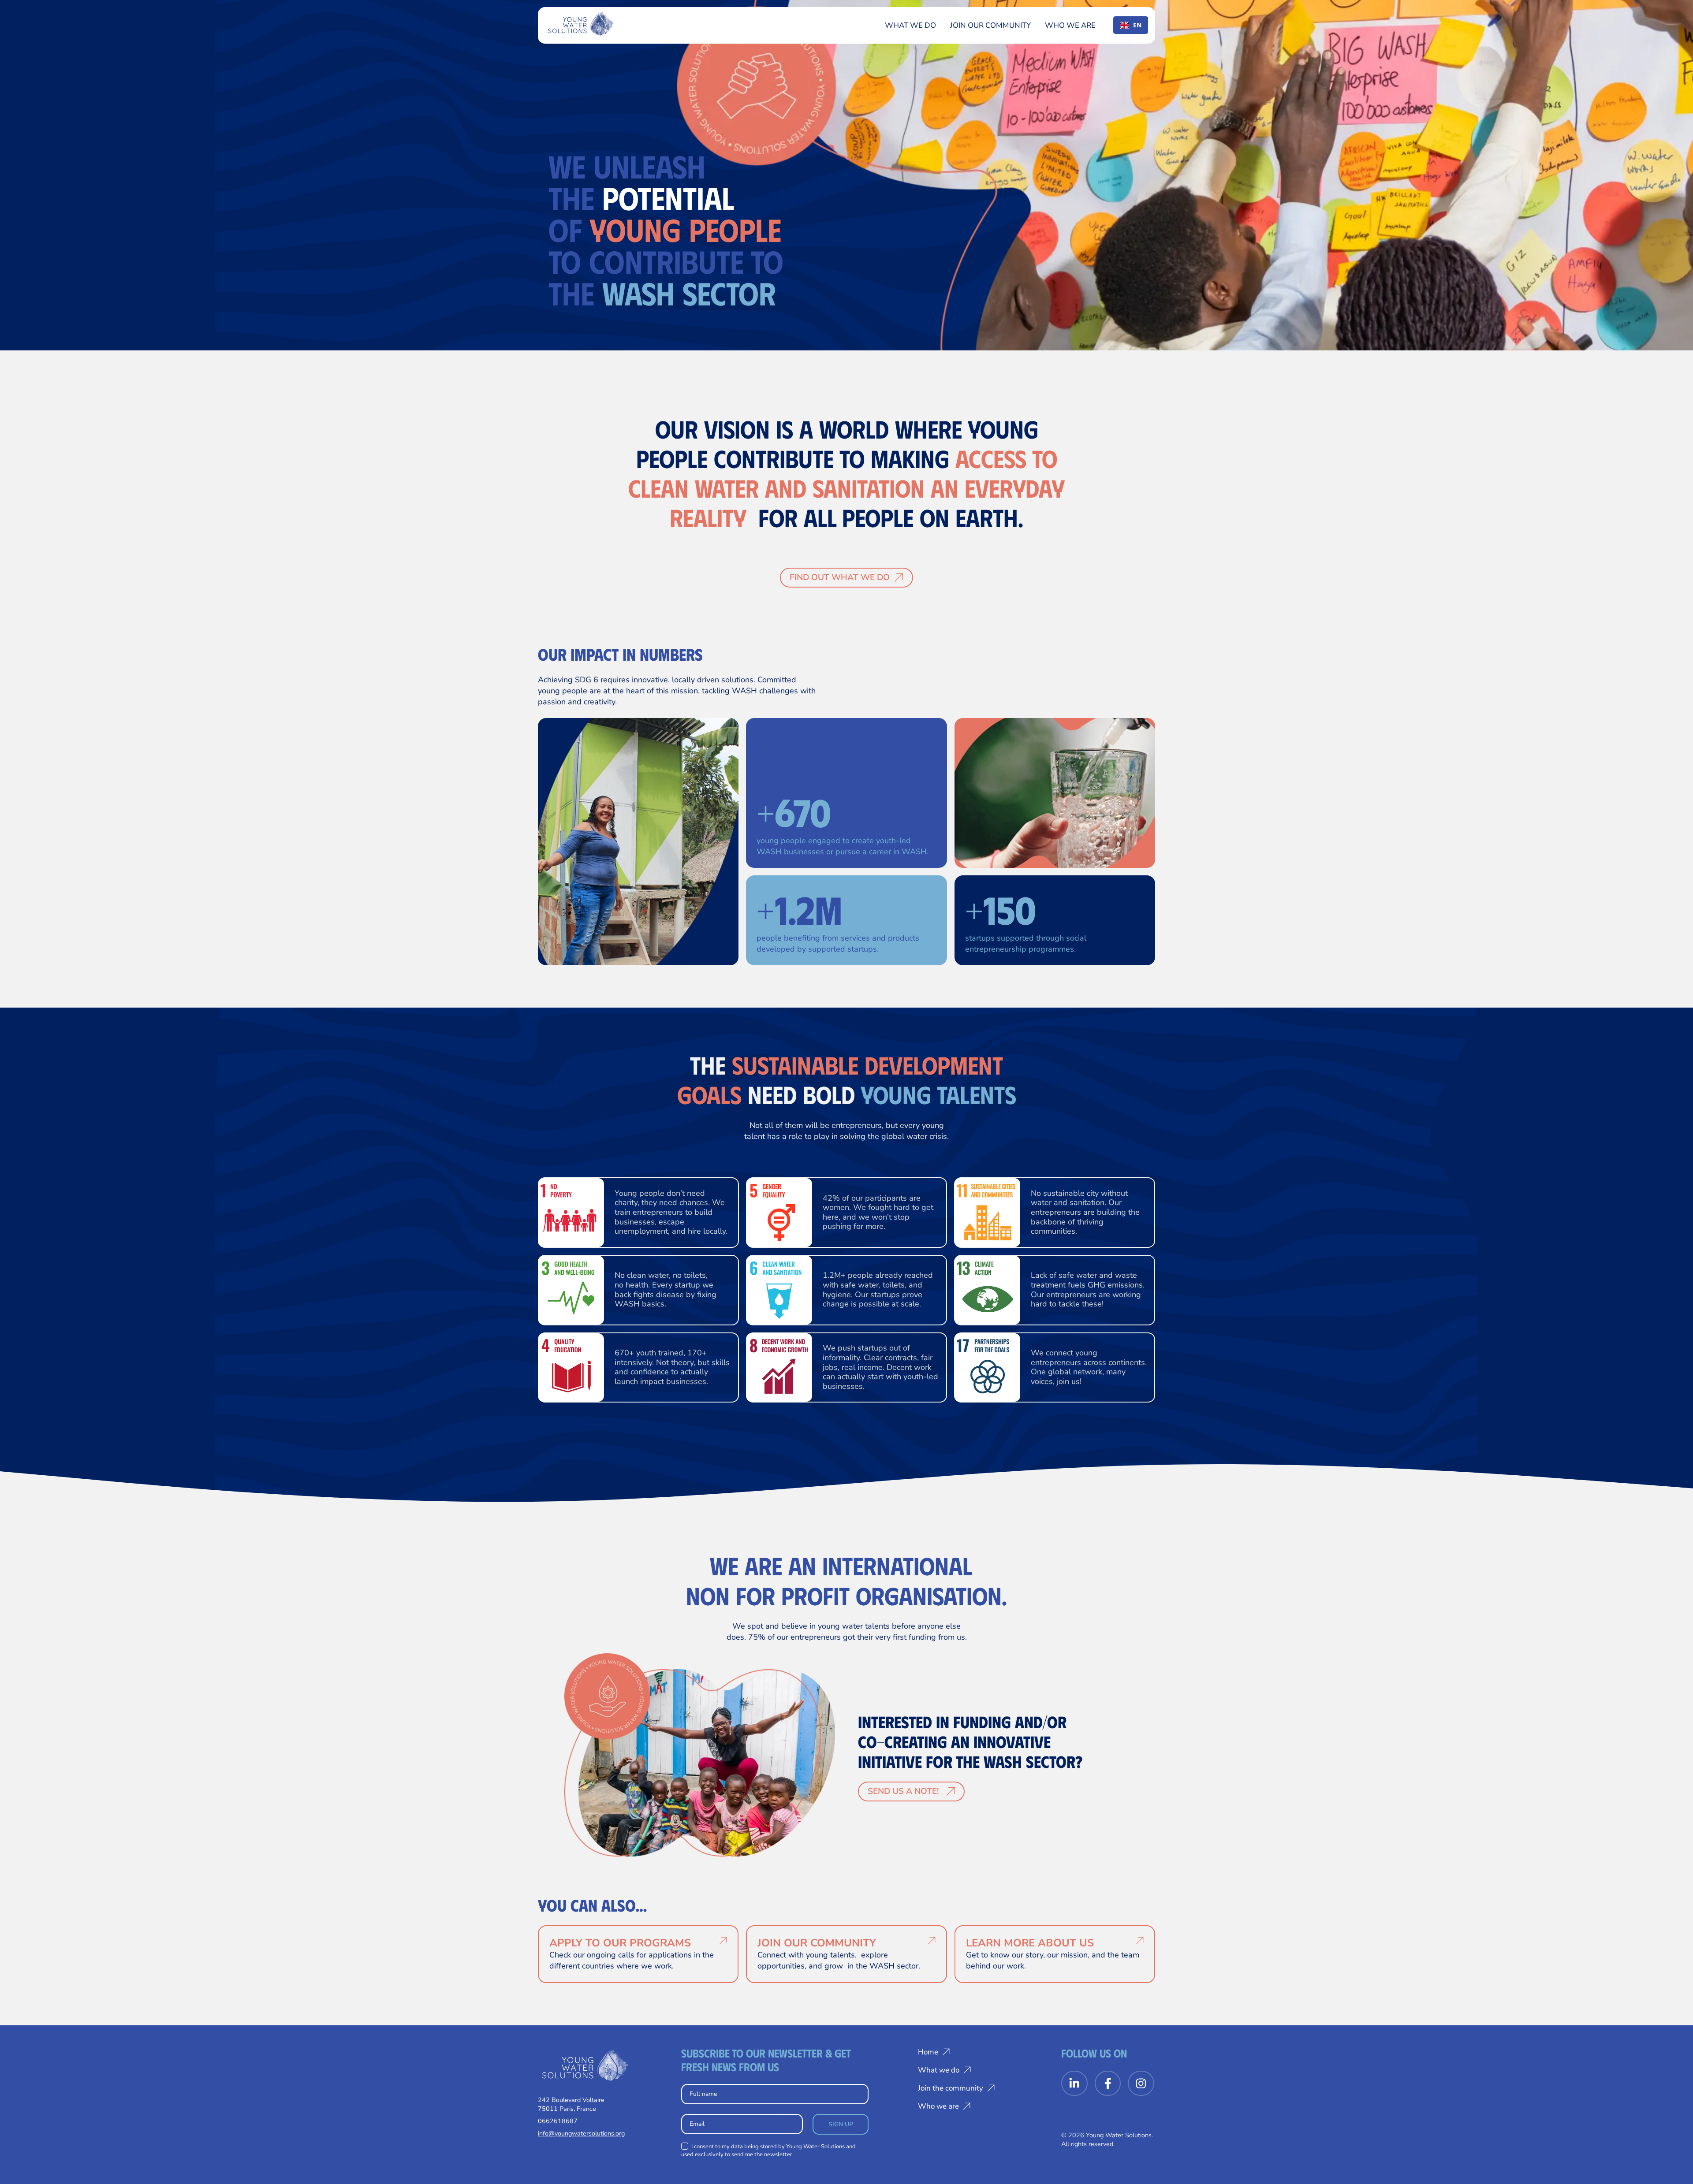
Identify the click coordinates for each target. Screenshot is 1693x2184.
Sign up (841, 2124)
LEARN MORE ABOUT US (1030, 1943)
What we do (910, 25)
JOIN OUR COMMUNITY (817, 1943)
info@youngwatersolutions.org (581, 2133)
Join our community (990, 25)
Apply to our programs (620, 1943)
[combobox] (1131, 25)
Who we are (1070, 25)
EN (1137, 25)
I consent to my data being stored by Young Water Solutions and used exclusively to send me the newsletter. (768, 2151)
